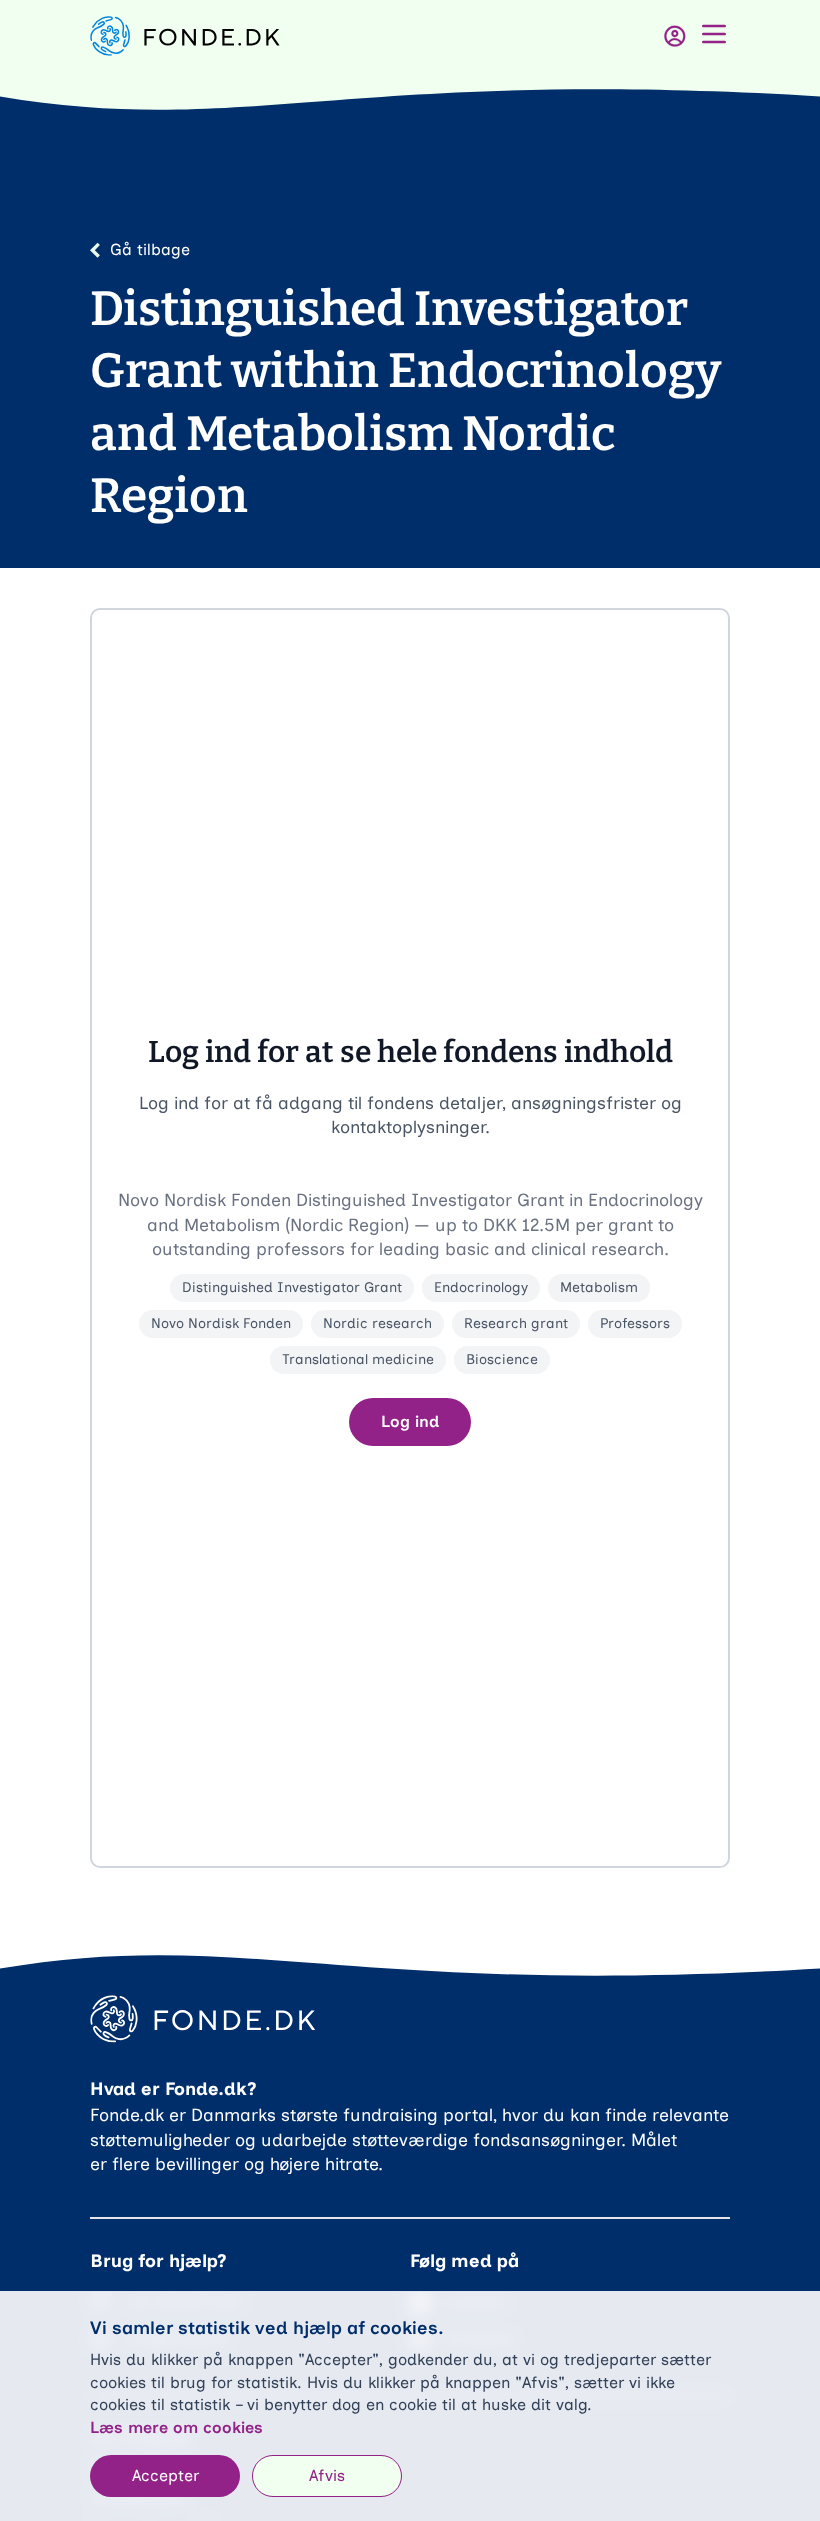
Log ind (410, 1421)
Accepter (165, 2475)
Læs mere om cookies (176, 2427)
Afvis (327, 2475)
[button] (410, 1238)
